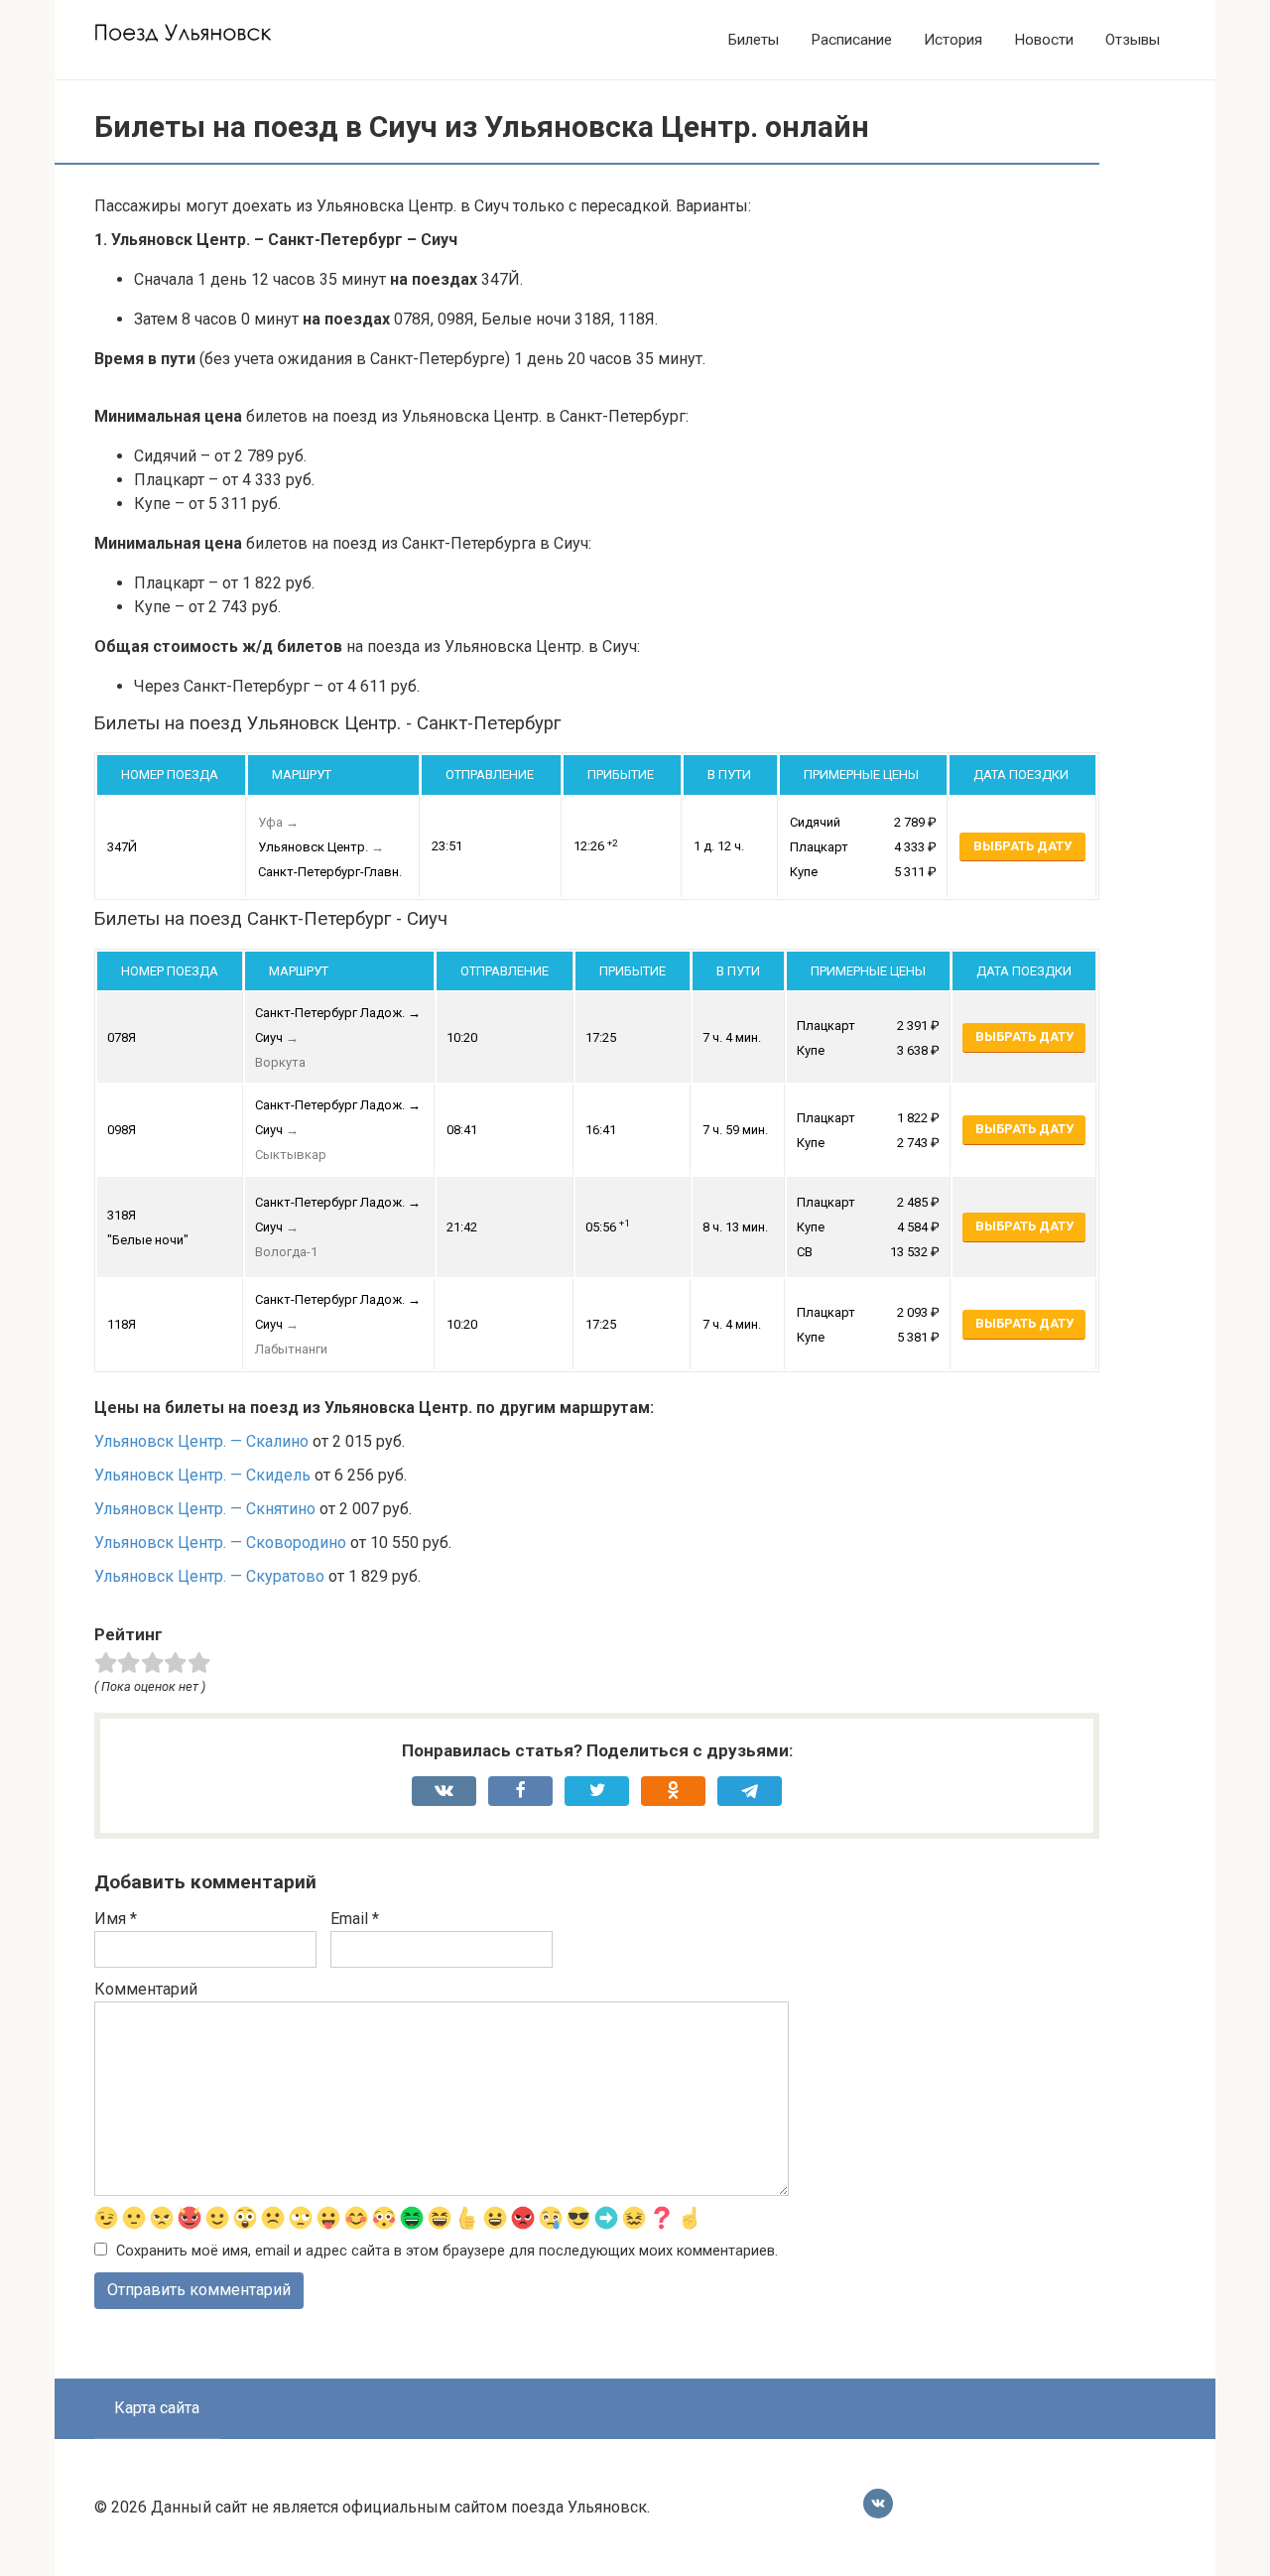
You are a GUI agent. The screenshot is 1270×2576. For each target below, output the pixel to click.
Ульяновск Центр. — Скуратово (209, 1576)
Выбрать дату (1022, 846)
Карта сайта (157, 2408)
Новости (1044, 40)
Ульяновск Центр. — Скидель (202, 1475)
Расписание (851, 40)
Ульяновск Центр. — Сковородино (220, 1543)
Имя (116, 1919)
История (953, 40)
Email (355, 1919)
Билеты (754, 40)
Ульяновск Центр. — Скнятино (205, 1509)
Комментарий (146, 1989)
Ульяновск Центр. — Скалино (201, 1441)
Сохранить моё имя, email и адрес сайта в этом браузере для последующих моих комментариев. (447, 2251)
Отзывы (1133, 40)
